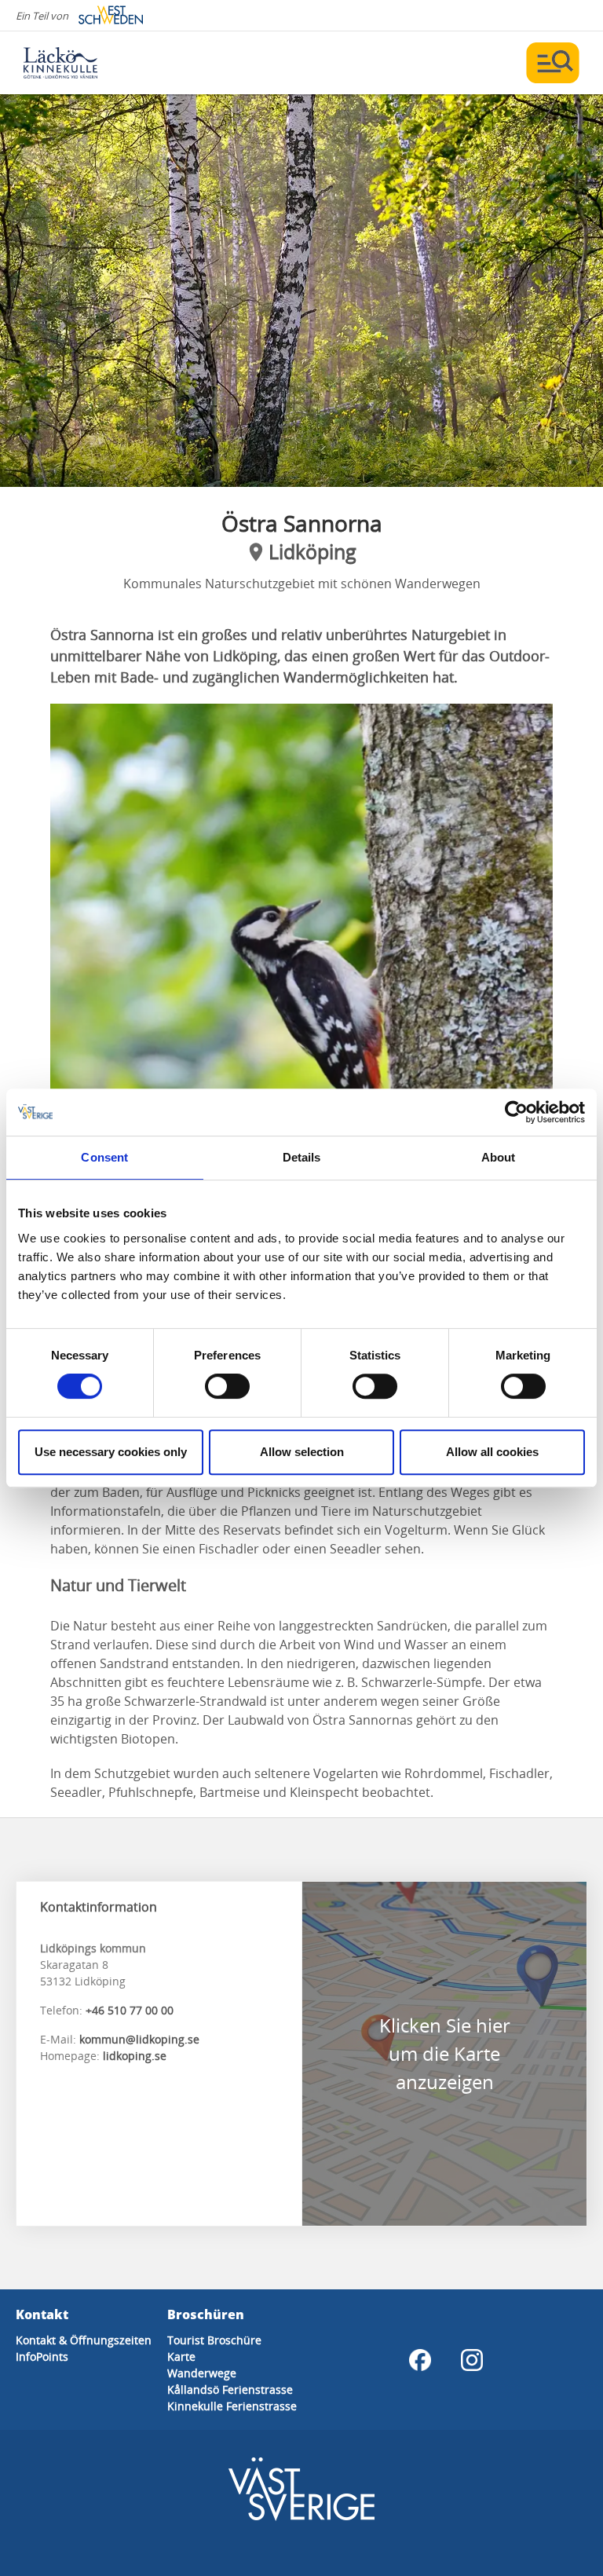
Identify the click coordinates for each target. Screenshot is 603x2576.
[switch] (227, 1386)
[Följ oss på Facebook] (420, 2360)
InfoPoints (42, 2356)
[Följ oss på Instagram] (472, 2360)
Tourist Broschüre (214, 2340)
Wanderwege (202, 2373)
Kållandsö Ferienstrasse (230, 2389)
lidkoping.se (135, 2056)
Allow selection (302, 1452)
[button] (301, 291)
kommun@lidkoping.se (139, 2039)
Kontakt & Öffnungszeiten (84, 2340)
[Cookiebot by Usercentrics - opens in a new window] (516, 1112)
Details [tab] (302, 1157)
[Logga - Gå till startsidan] (79, 63)
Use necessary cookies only (111, 1452)
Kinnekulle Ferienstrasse (232, 2406)
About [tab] (499, 1157)
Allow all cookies (492, 1452)
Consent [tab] (104, 1157)
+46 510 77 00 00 (130, 2010)
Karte (181, 2356)
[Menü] (553, 63)
